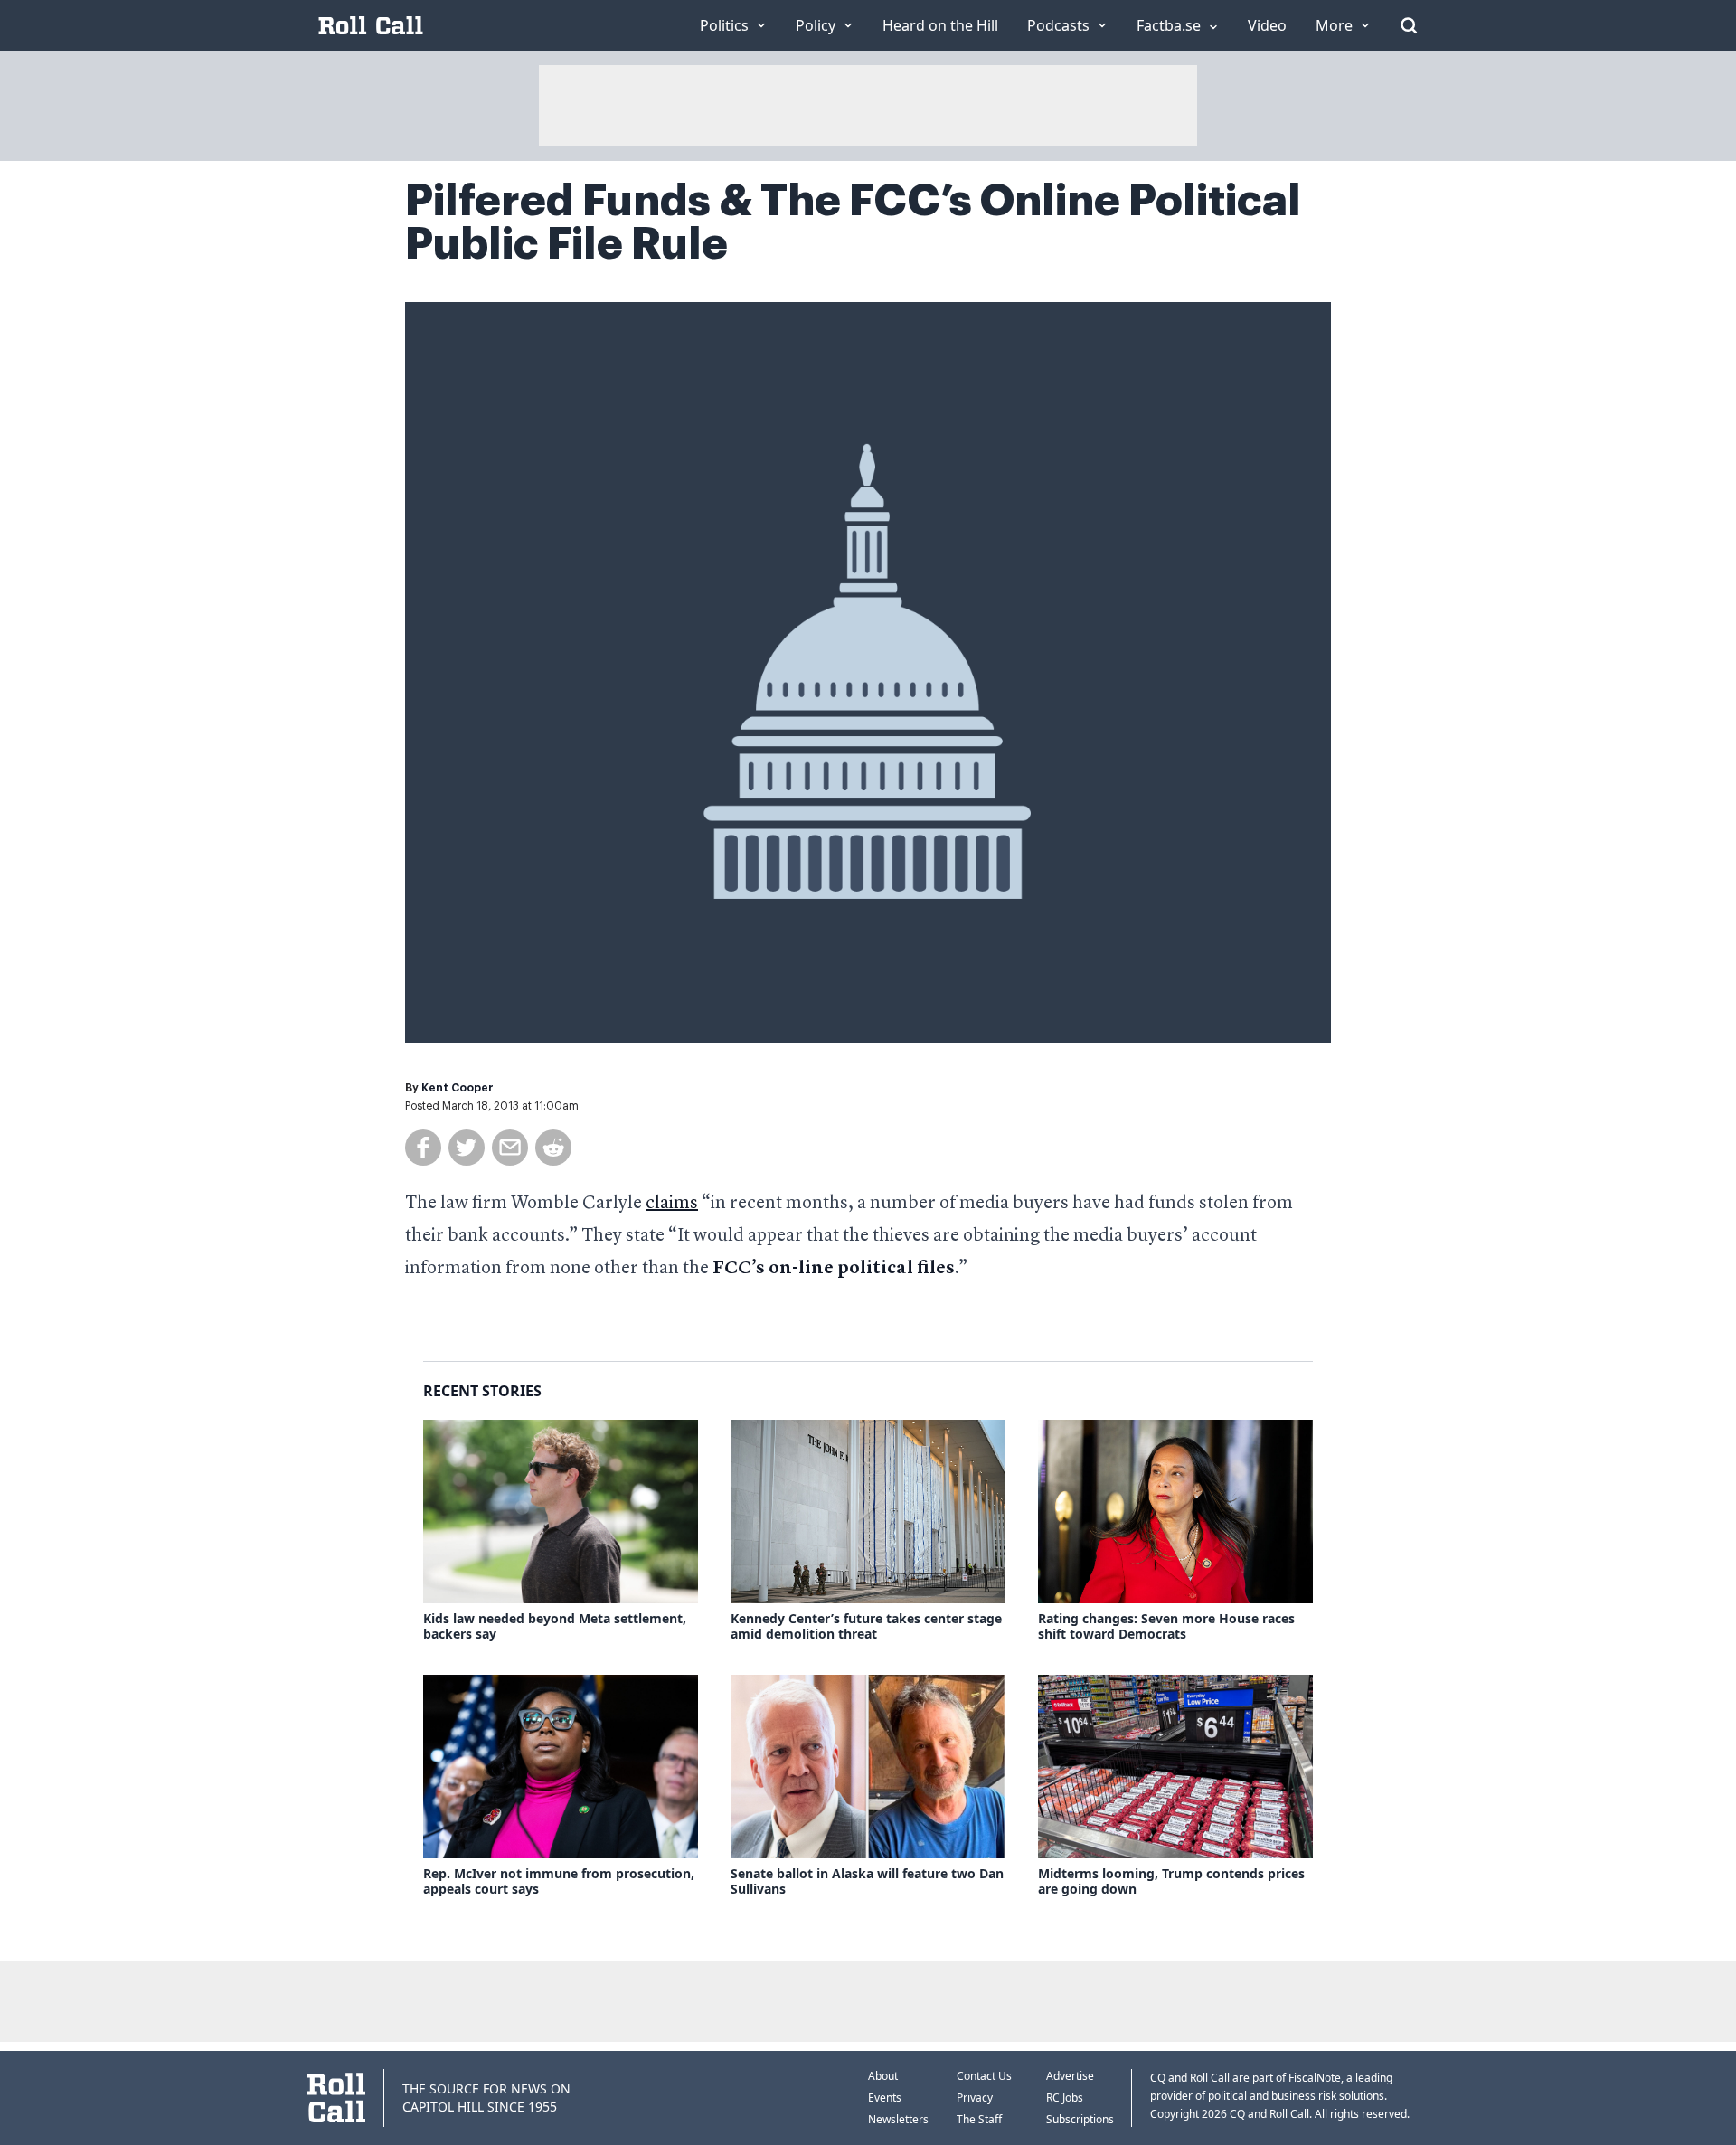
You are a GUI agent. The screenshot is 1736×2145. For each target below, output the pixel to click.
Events (885, 2098)
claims (672, 1204)
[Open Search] (1409, 25)
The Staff (979, 2119)
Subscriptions (1080, 2119)
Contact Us (984, 2076)
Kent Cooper (458, 1088)
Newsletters (898, 2119)
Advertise (1070, 2076)
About (883, 2076)
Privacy (975, 2098)
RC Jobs (1065, 2098)
